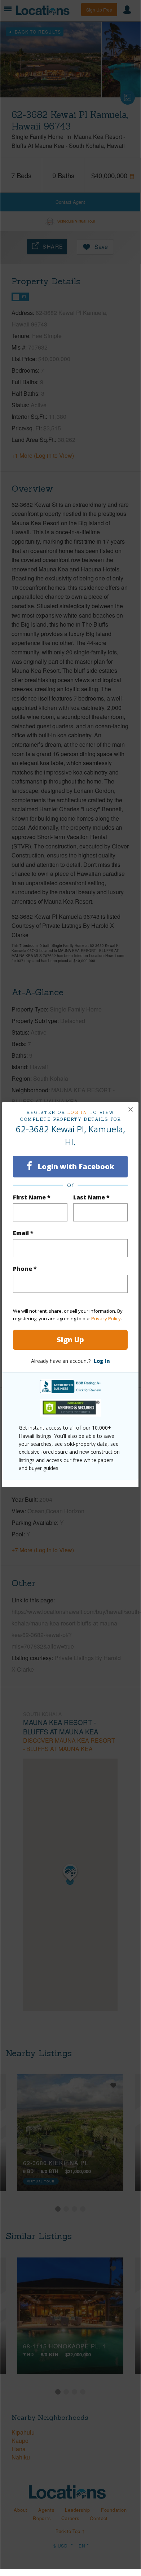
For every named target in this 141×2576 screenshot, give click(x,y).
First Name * (32, 1197)
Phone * (25, 1269)
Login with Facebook (75, 1166)
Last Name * (91, 1197)
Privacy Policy (106, 1318)
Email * (23, 1233)
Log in (77, 1112)
